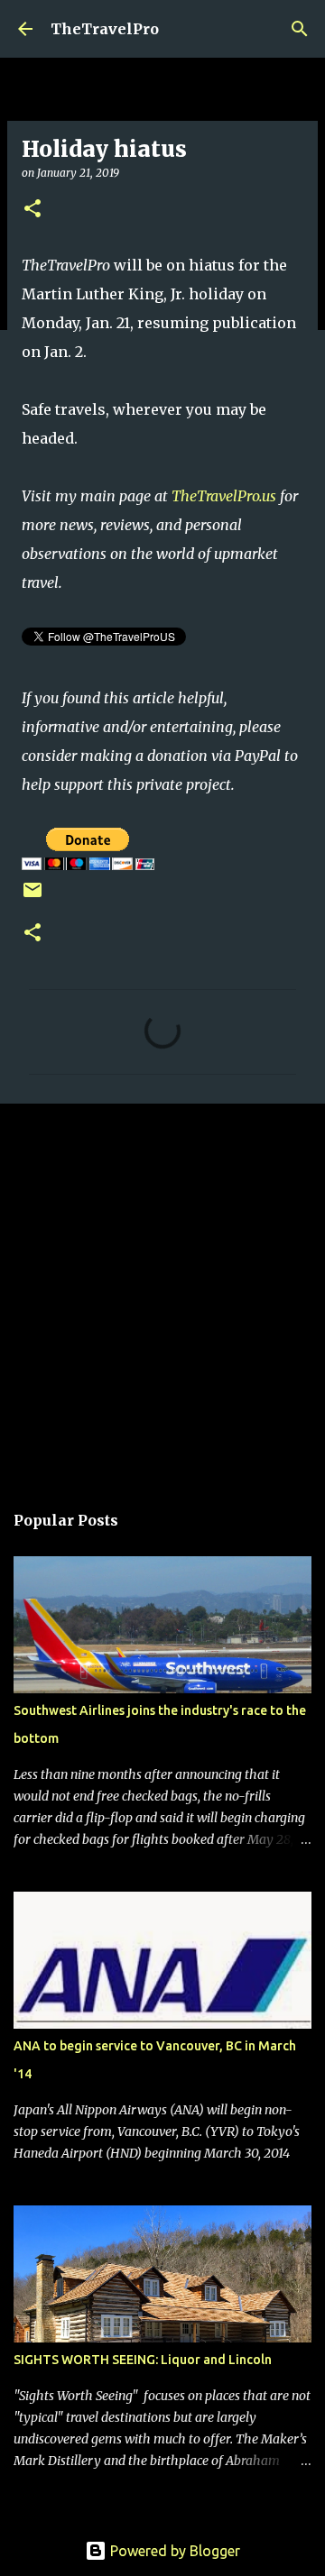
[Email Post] (32, 897)
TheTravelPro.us (224, 496)
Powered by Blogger (173, 2551)
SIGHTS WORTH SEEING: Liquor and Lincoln (143, 2360)
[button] (32, 210)
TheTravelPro (105, 29)
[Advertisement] (162, 1293)
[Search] (300, 29)
